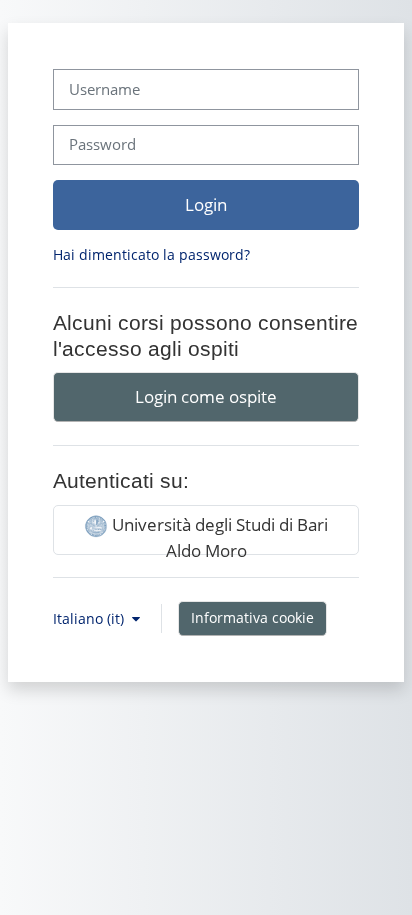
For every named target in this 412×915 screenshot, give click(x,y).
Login (206, 204)
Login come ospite (206, 396)
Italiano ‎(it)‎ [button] (90, 618)
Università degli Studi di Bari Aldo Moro (218, 533)
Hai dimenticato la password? (151, 254)
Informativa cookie (252, 617)
